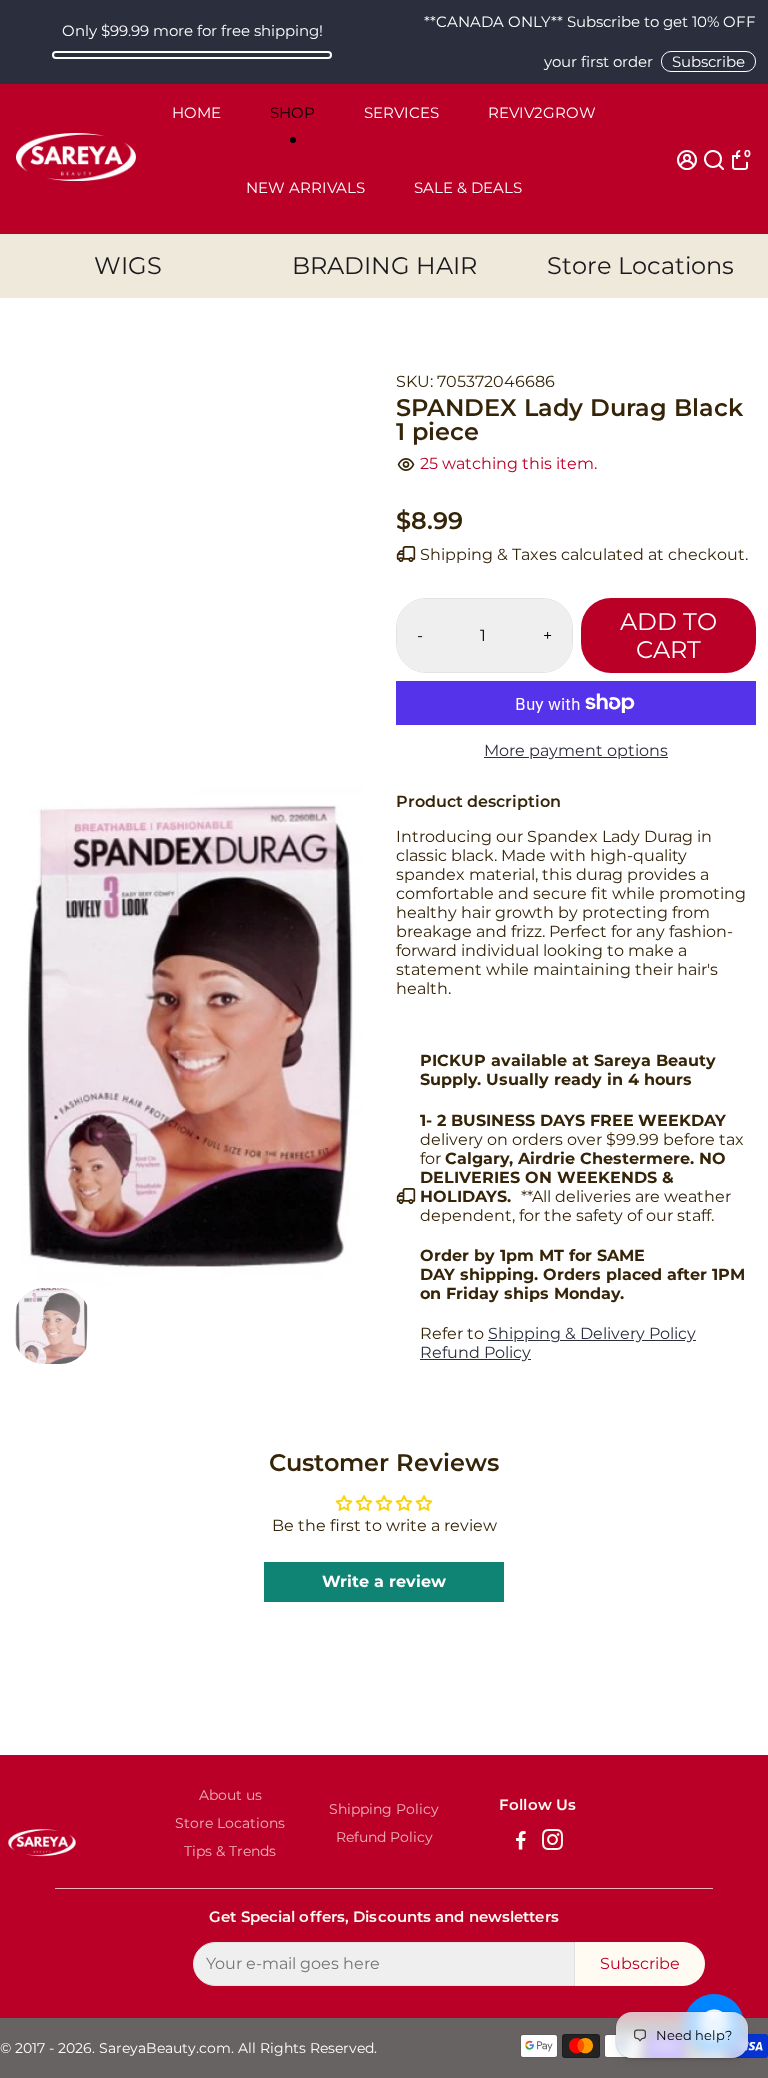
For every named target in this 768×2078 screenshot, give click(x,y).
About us (230, 1795)
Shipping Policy (384, 1809)
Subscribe (708, 61)
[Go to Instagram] (552, 1842)
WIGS (128, 265)
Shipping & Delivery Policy (592, 1333)
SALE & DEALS (468, 187)
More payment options (576, 750)
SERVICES (401, 112)
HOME (196, 112)
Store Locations (640, 265)
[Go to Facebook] (521, 1842)
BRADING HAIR (384, 265)
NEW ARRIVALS (305, 187)
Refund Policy (475, 1352)
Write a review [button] (384, 1581)
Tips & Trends (230, 1851)
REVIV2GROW (542, 112)
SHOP (292, 112)
